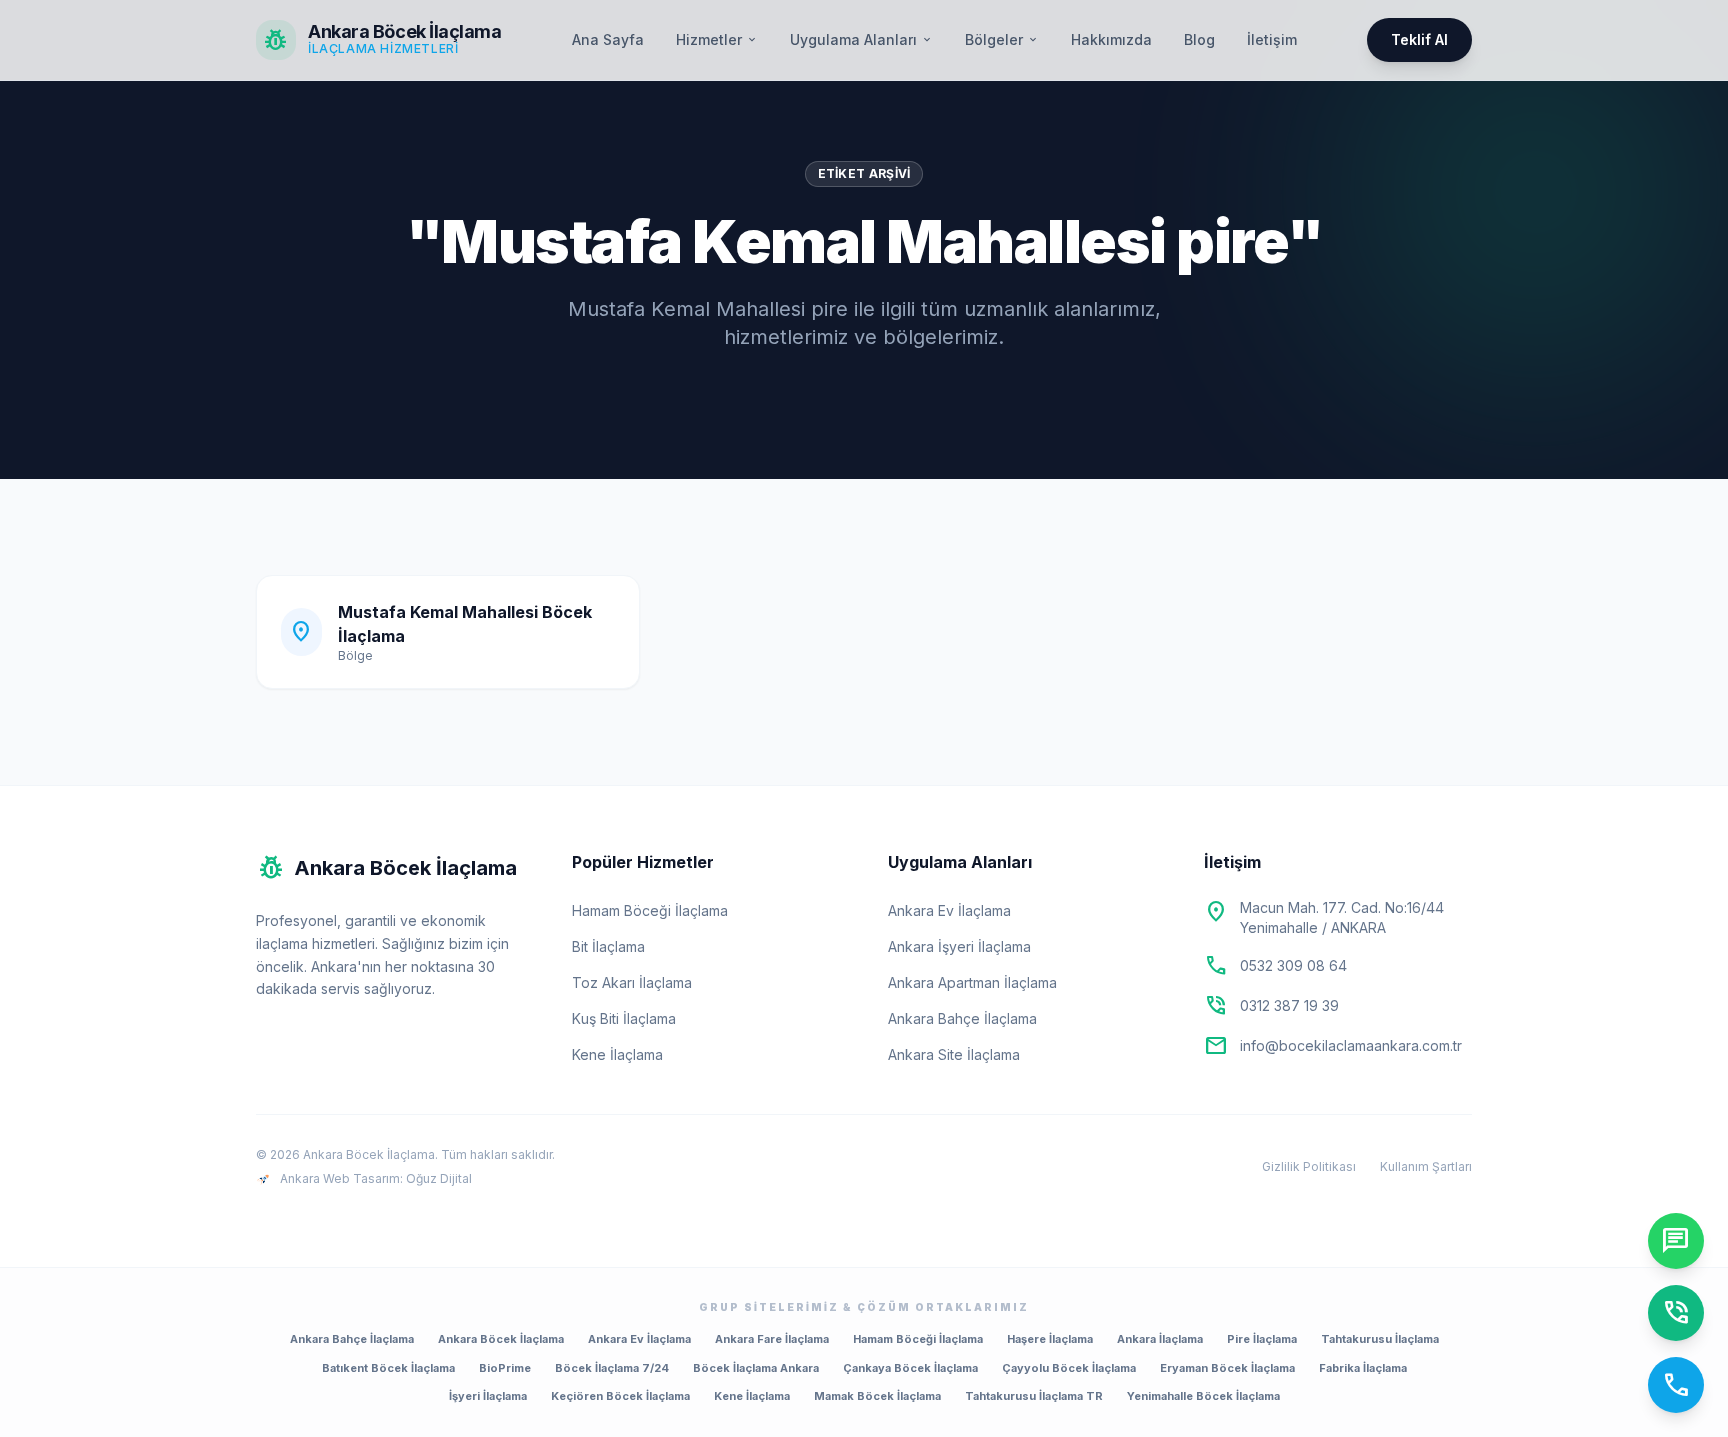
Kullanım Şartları (1426, 1166)
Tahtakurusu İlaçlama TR (1034, 1396)
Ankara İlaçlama (1160, 1339)
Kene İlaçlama (617, 1054)
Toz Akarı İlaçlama (632, 982)
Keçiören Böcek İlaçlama (620, 1396)
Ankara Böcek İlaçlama (501, 1339)
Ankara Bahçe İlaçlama (962, 1018)
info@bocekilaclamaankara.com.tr (1351, 1045)
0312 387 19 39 (1289, 1005)
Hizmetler (717, 39)
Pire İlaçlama (1262, 1339)
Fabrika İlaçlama (1363, 1368)
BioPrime (505, 1368)
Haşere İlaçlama (1050, 1339)
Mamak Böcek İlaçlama (877, 1396)
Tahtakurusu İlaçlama (1380, 1339)
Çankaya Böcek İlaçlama (910, 1368)
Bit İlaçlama (608, 946)
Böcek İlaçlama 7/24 (612, 1368)
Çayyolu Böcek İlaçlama (1069, 1368)
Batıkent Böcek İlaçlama (388, 1368)
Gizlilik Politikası (1309, 1166)
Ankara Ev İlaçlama (949, 910)
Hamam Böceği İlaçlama (650, 910)
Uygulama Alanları (861, 39)
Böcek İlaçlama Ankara (756, 1368)
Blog (1199, 39)
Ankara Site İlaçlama (954, 1054)
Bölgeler (1002, 39)
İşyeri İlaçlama (488, 1396)
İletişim (1272, 39)
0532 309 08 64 (1293, 965)
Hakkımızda (1111, 39)
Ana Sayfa (608, 39)
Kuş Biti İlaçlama (624, 1018)
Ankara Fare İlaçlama (772, 1339)
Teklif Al (1419, 39)
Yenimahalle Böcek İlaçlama (1203, 1396)
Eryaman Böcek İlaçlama (1227, 1368)
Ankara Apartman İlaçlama (972, 982)
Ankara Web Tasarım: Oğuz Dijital (376, 1178)
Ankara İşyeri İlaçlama (959, 946)
